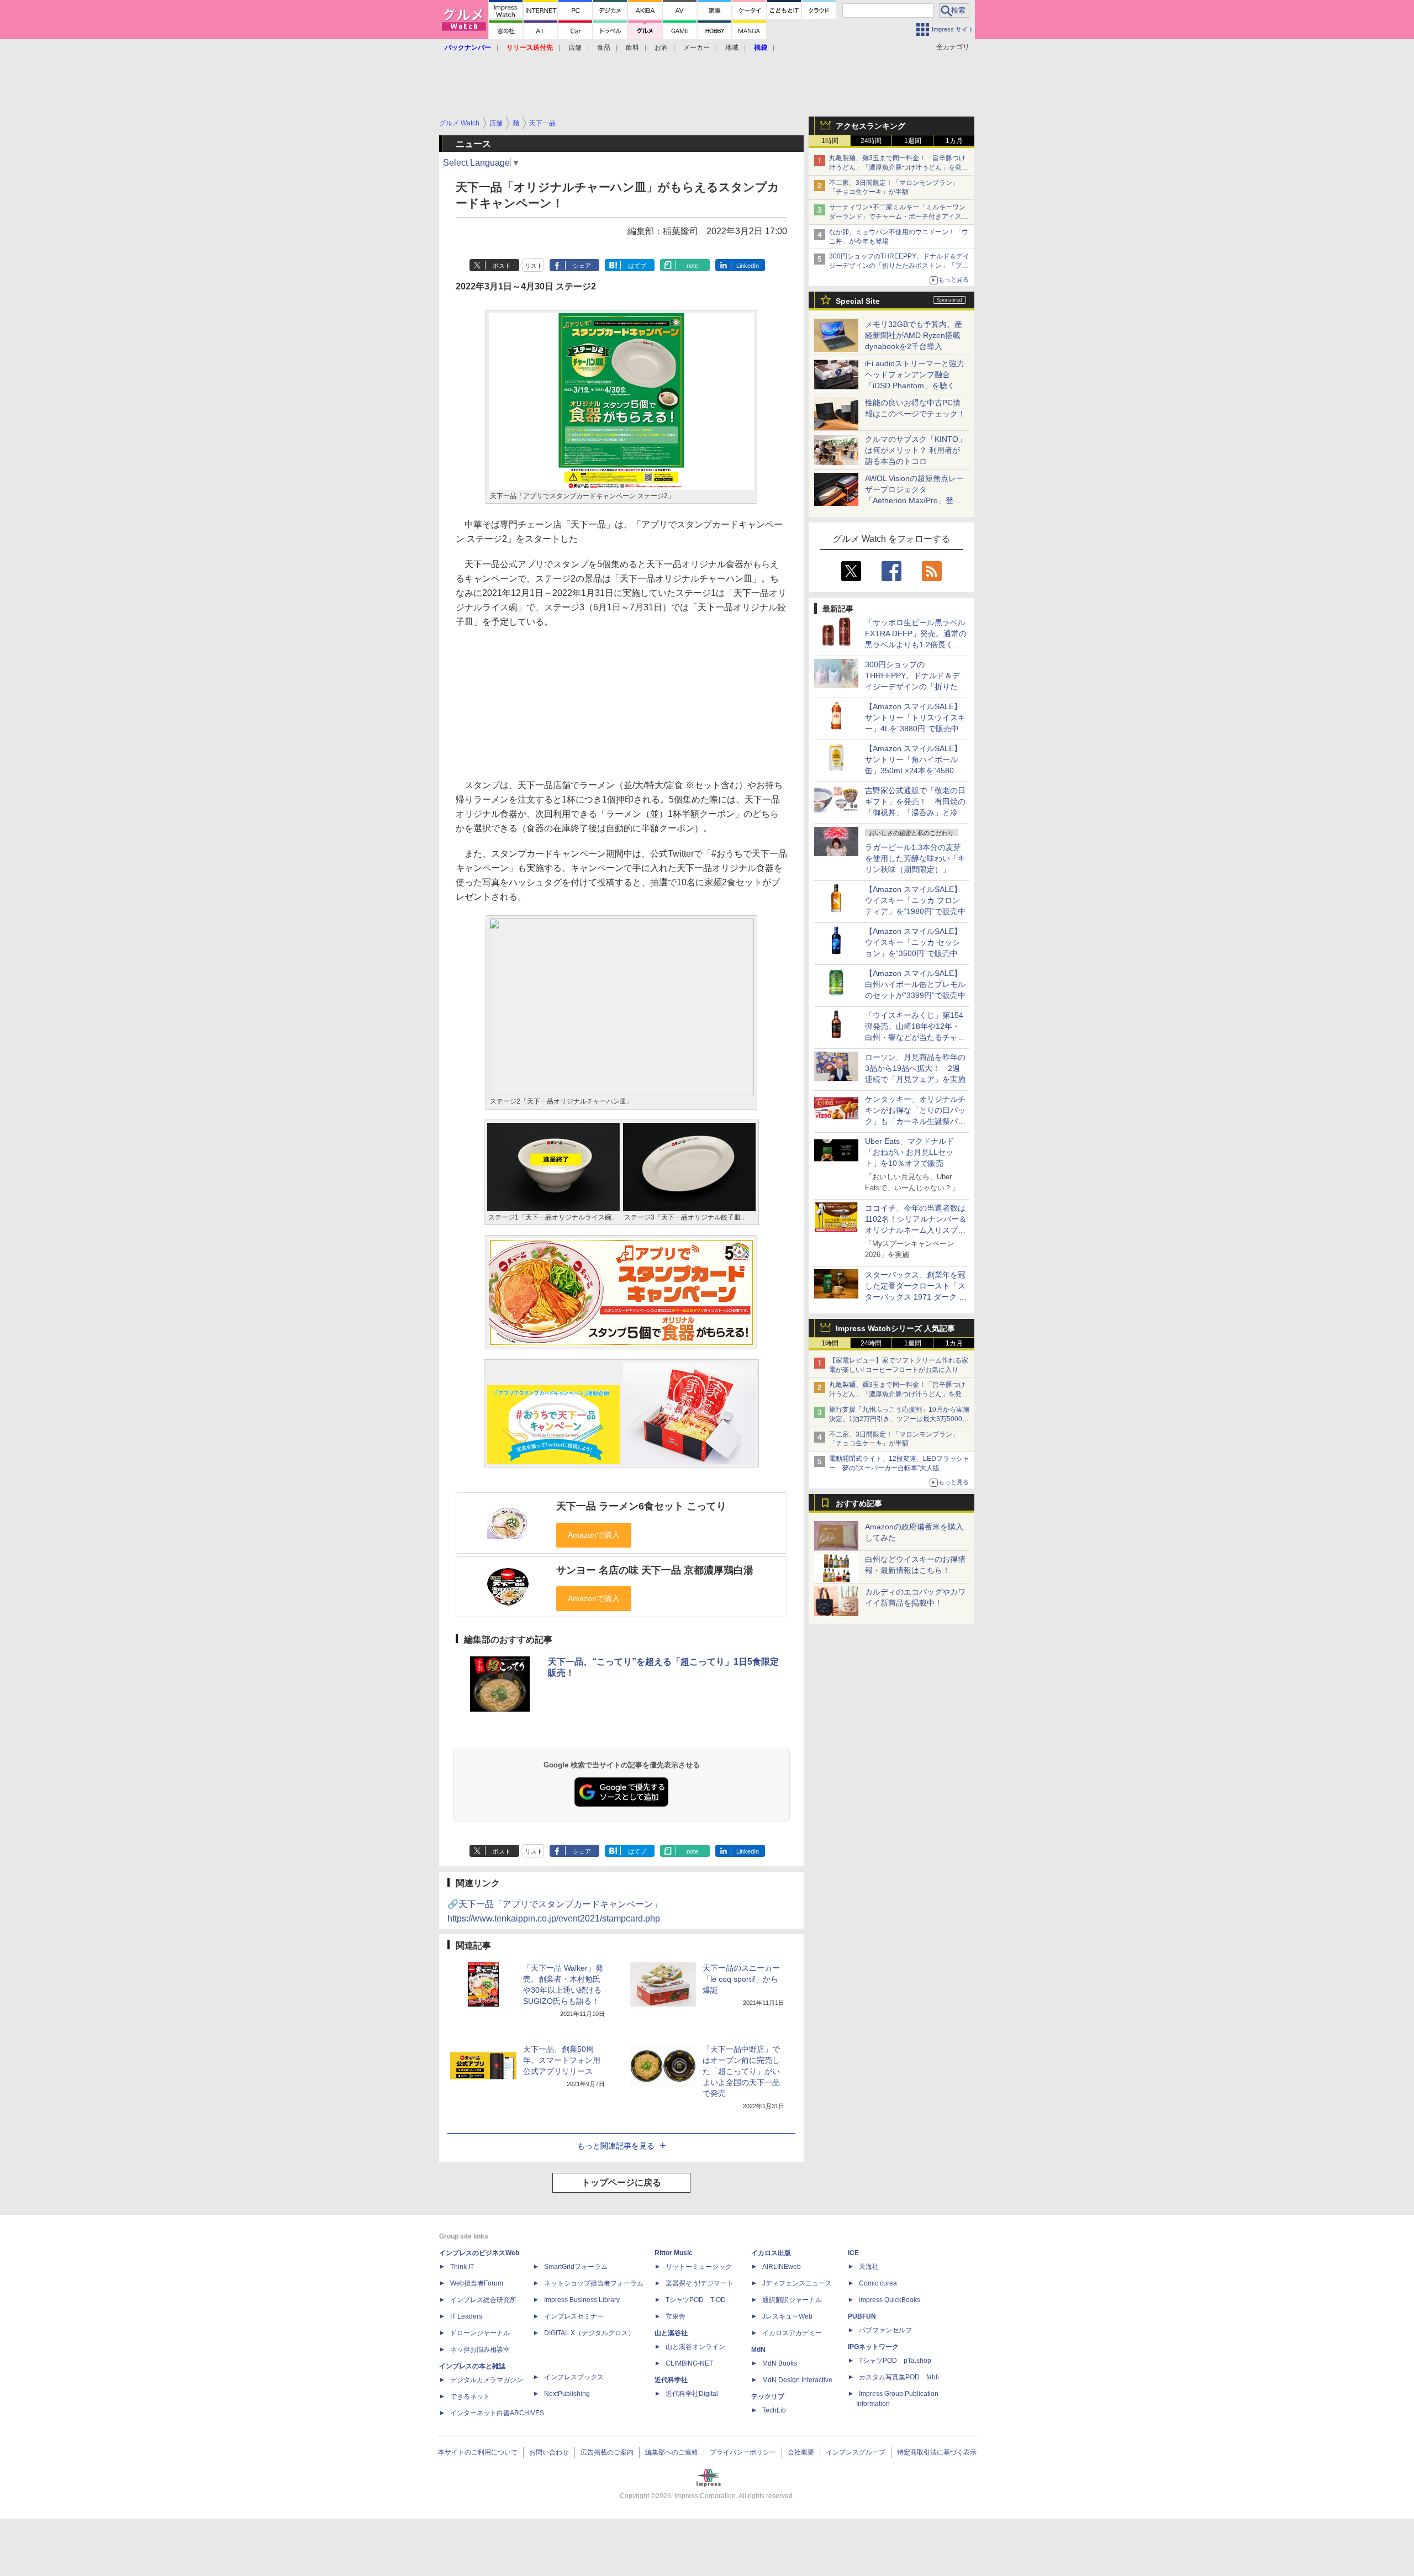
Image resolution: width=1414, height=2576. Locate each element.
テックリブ (768, 2396)
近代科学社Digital (692, 2394)
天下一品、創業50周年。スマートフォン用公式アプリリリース (562, 2060)
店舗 (575, 47)
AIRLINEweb (782, 2267)
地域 (732, 47)
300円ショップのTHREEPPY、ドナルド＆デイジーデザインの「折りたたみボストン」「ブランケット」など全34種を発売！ (899, 266)
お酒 (661, 47)
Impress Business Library (582, 2300)
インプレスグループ (856, 2452)
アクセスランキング (870, 126)
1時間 (830, 141)
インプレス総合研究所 (483, 2300)
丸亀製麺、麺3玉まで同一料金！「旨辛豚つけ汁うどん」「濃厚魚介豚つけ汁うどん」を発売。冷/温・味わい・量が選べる (897, 167)
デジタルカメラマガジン (487, 2380)
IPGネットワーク (873, 2347)
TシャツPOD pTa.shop (895, 2361)
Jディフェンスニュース (797, 2283)
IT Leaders (466, 2316)
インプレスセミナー (574, 2316)
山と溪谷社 (671, 2333)
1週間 (913, 141)
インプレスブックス (574, 2377)
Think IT (462, 2267)
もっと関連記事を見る (616, 2146)
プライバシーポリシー (743, 2452)
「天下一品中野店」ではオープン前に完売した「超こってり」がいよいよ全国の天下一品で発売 (741, 2071)
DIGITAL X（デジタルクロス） (589, 2333)
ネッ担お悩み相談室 (480, 2350)
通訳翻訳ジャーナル (792, 2300)
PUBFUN (862, 2316)
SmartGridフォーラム (576, 2267)
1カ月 (954, 141)
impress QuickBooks (890, 2300)
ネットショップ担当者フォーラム (594, 2283)
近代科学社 (671, 2380)
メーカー (697, 47)
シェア (582, 266)
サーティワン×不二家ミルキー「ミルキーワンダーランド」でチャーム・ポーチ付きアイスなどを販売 (899, 217)
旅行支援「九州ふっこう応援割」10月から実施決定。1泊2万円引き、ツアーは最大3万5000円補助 (899, 1419)
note (692, 266)
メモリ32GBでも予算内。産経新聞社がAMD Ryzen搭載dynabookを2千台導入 (914, 335)
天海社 (869, 2267)
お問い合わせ (549, 2452)
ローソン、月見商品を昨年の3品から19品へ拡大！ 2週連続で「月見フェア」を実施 (915, 1068)
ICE (853, 2253)
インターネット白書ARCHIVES (497, 2413)
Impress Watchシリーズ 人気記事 (895, 1328)
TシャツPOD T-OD (696, 2300)
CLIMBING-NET (689, 2363)
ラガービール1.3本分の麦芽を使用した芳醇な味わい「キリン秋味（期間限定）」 (915, 858)
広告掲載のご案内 (607, 2452)
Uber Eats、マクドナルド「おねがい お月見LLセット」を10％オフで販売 (909, 1152)
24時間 (871, 141)
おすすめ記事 (859, 1503)
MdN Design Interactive (797, 2380)
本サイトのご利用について (478, 2452)
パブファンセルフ (885, 2330)
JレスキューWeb (787, 2316)
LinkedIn (748, 266)
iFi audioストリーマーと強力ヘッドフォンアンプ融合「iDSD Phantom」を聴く (915, 374)
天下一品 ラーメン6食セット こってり (641, 1506)
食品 (604, 47)
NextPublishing (567, 2394)
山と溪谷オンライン (695, 2347)
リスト (534, 266)
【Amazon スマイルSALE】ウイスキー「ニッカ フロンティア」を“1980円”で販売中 (915, 900)
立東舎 (676, 2316)
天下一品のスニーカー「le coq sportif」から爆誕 (741, 1979)
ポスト (502, 266)
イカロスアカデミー (792, 2333)
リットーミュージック (699, 2267)
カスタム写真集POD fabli (899, 2377)
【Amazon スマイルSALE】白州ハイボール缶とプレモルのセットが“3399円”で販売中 (915, 984)
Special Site (858, 301)
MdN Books (780, 2363)
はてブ (637, 266)
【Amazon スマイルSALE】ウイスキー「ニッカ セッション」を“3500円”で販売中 (913, 942)
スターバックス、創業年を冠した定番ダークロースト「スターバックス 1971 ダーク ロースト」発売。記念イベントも (916, 1297)
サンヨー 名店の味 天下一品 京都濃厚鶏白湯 (655, 1570)
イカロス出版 (771, 2253)
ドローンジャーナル (480, 2333)
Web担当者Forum (477, 2283)
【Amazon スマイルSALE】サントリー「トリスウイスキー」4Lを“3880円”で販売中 (915, 717)
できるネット (470, 2396)
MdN (758, 2350)
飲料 (632, 47)
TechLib (774, 2410)
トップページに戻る (621, 2182)
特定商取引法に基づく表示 (937, 2452)
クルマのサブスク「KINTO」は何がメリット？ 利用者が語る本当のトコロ (916, 450)
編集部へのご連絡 (672, 2452)
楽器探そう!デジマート (700, 2283)
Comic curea (878, 2283)
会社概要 (801, 2452)
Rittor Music (674, 2253)
